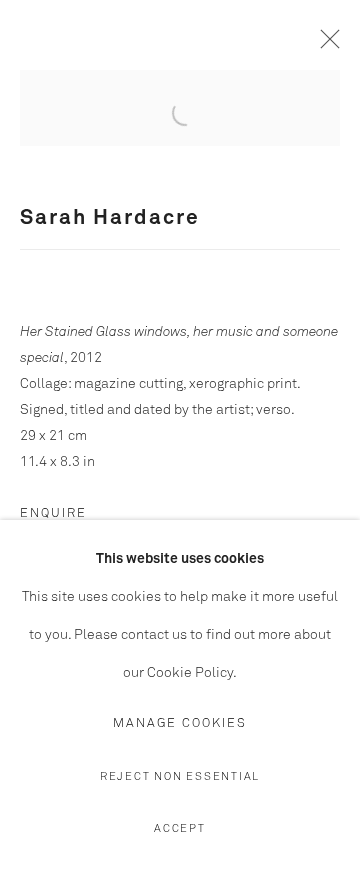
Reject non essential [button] (180, 776)
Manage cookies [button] (180, 723)
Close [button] (325, 45)
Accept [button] (180, 828)
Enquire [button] (53, 513)
